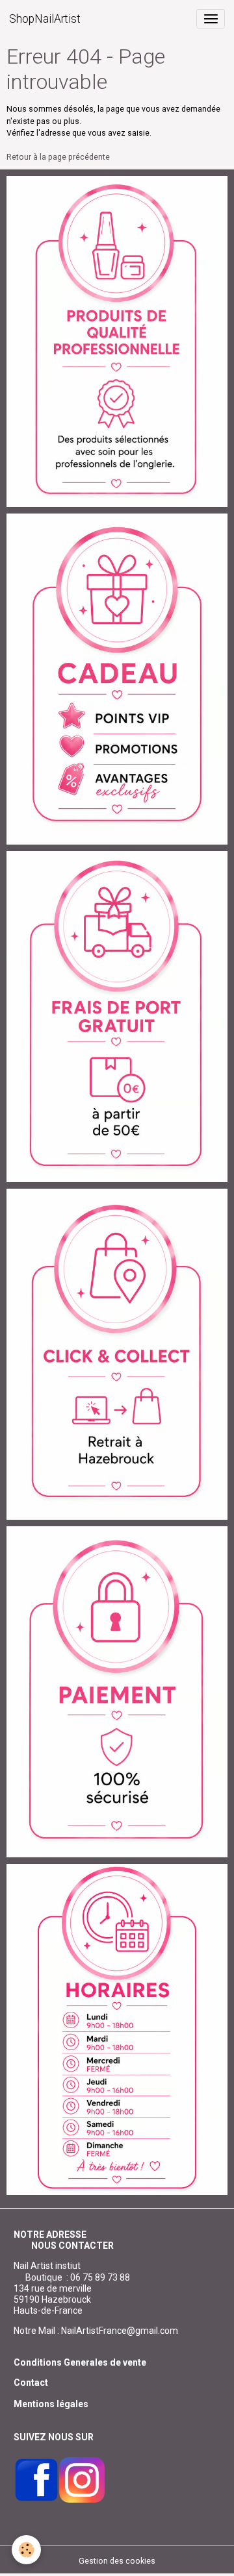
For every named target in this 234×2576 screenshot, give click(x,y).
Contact (31, 2383)
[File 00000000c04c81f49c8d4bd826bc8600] (117, 1016)
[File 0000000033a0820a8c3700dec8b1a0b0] (117, 1691)
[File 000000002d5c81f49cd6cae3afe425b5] (117, 678)
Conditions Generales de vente (80, 2362)
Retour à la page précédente (58, 157)
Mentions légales (51, 2404)
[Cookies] (26, 2550)
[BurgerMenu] (211, 19)
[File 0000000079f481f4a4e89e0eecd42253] (117, 341)
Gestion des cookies (117, 2561)
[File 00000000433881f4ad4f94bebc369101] (117, 1354)
